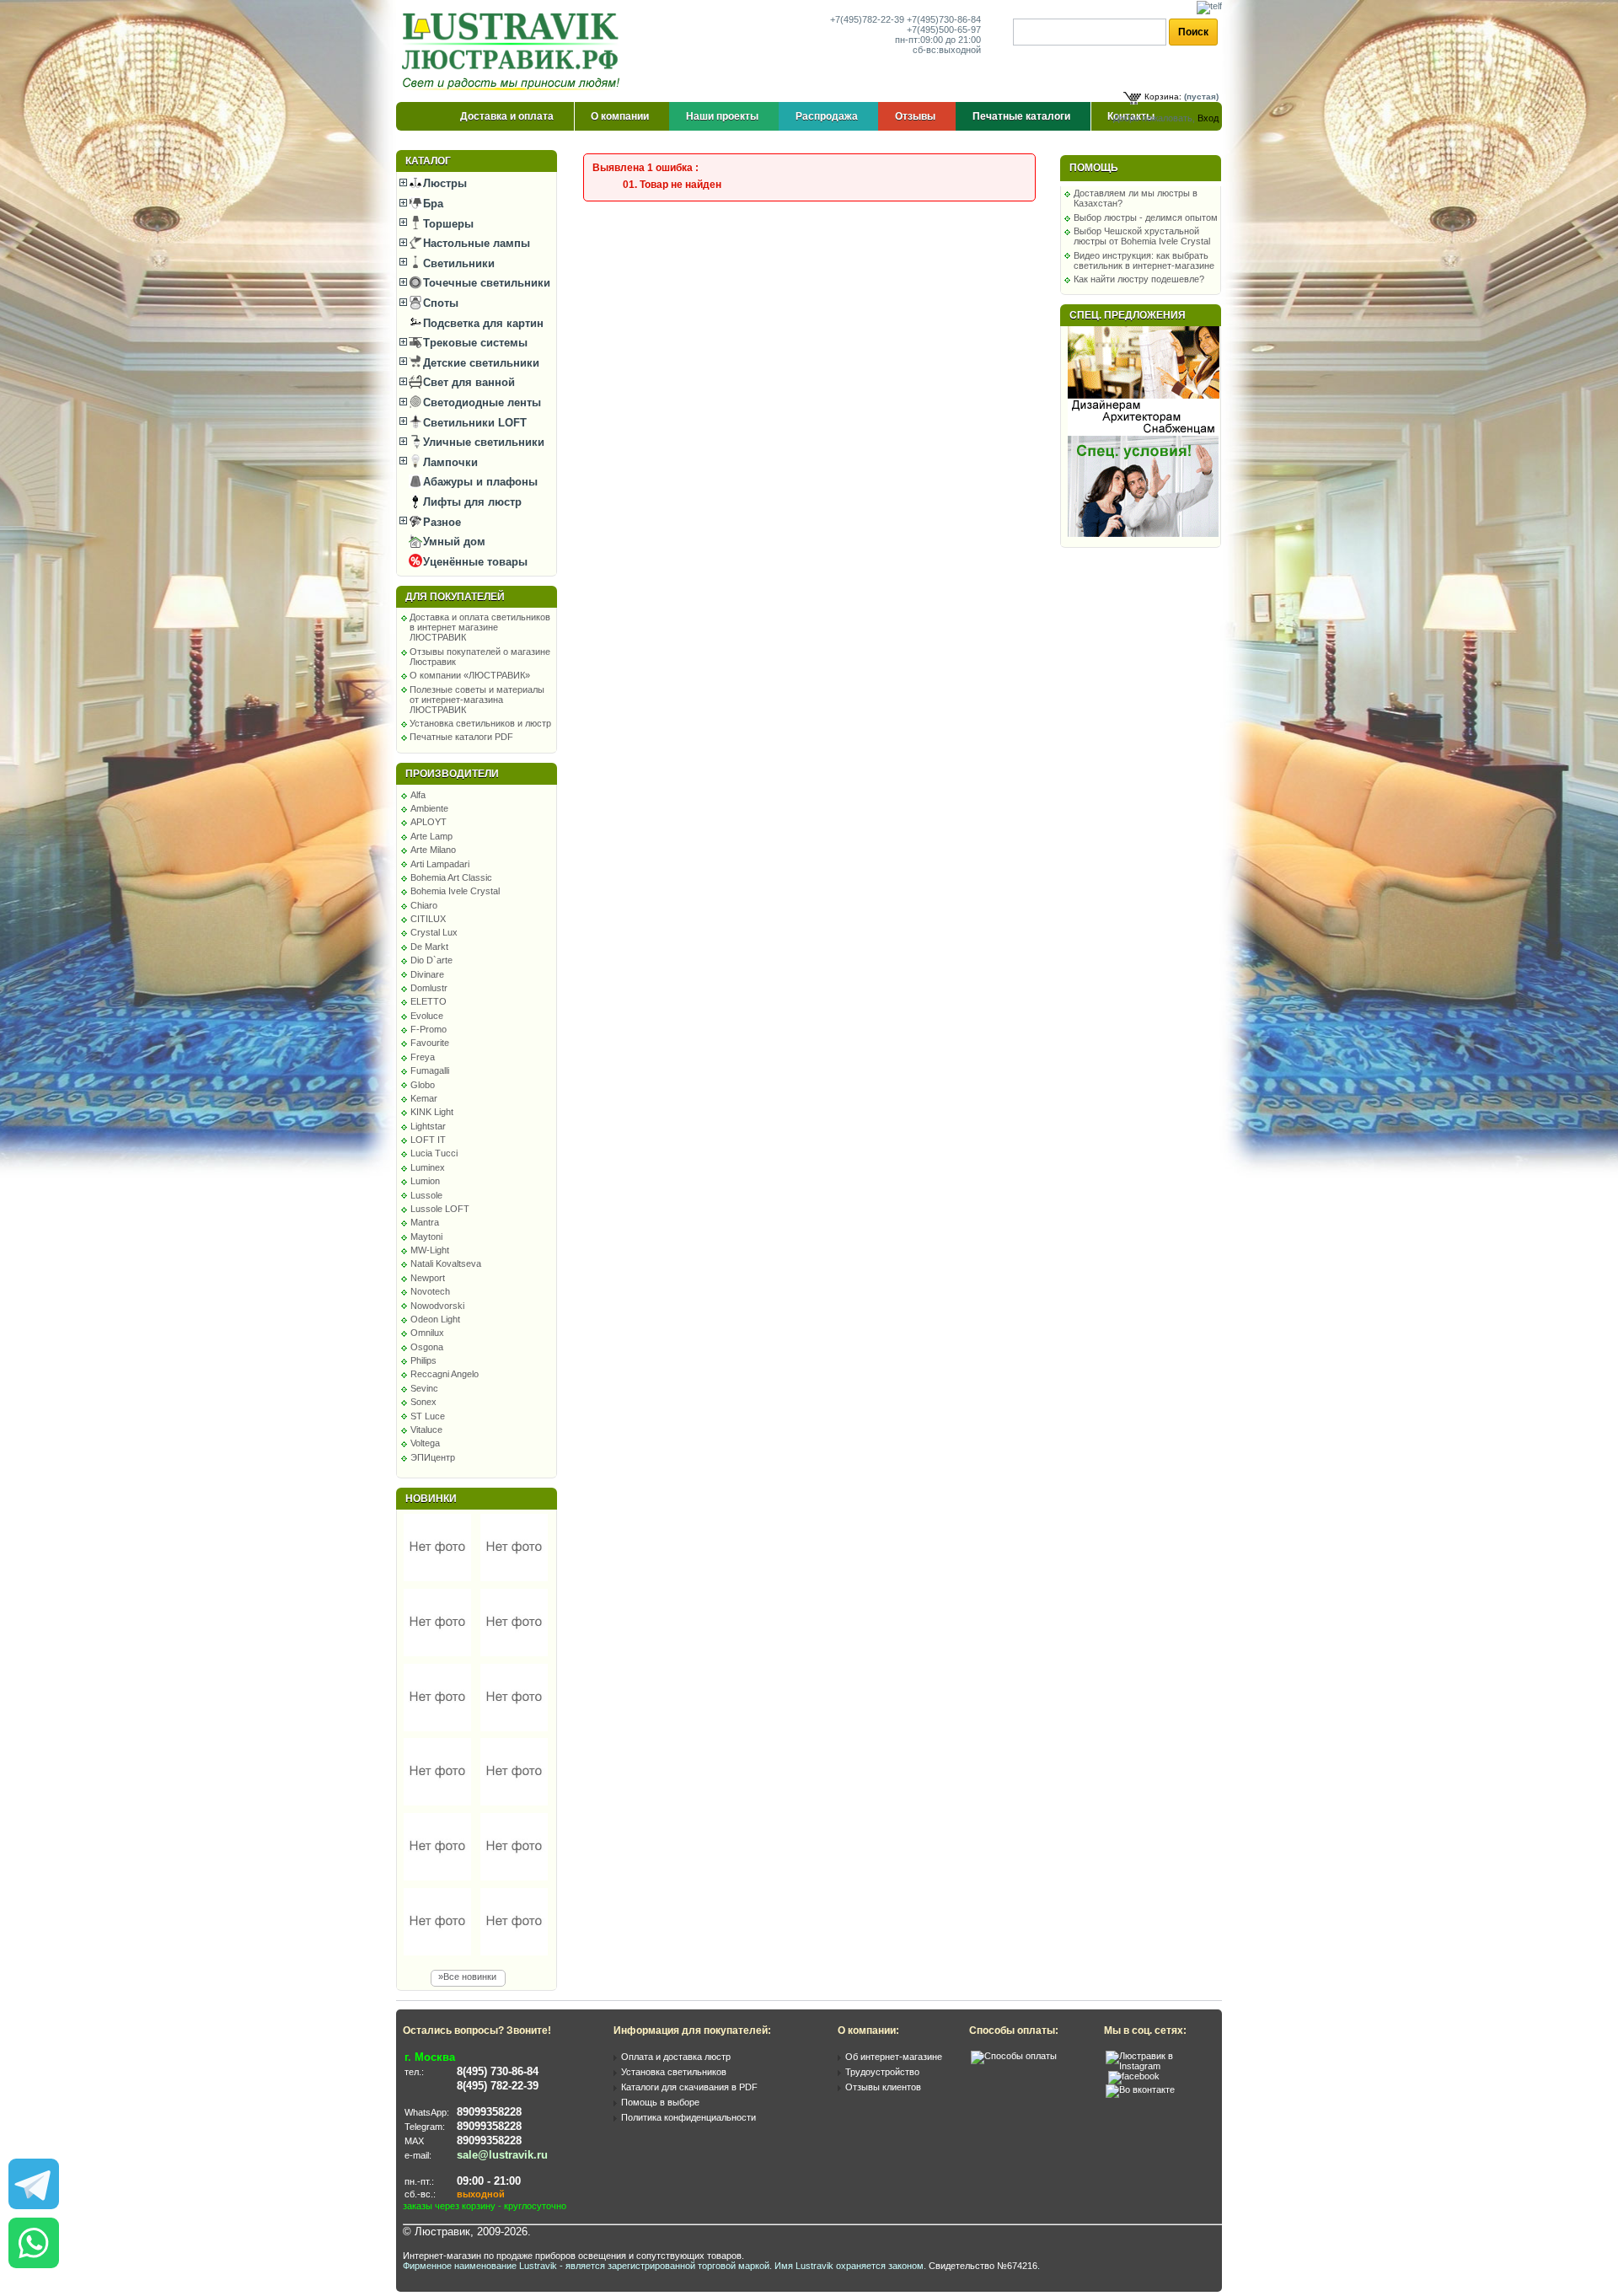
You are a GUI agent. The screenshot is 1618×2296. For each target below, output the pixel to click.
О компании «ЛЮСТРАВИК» (470, 675)
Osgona (427, 1347)
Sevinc (424, 1388)
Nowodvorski (437, 1306)
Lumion (425, 1181)
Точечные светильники (485, 283)
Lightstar (428, 1126)
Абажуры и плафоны (479, 482)
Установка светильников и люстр (480, 723)
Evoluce (427, 1016)
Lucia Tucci (434, 1153)
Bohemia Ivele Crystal (455, 891)
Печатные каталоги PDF (461, 737)
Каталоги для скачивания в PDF (689, 2087)
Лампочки (449, 462)
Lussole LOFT (440, 1209)
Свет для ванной (467, 382)
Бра (431, 204)
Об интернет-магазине (894, 2057)
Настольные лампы (475, 243)
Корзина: (1163, 97)
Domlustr (429, 988)
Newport (428, 1278)
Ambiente (429, 808)
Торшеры (447, 224)
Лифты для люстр (471, 502)
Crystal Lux (434, 932)
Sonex (423, 1402)
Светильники (457, 263)
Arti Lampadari (440, 864)
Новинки (431, 1499)
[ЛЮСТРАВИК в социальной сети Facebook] (1134, 2076)
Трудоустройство (882, 2072)
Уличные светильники (482, 442)
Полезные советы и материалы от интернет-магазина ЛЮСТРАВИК (477, 700)
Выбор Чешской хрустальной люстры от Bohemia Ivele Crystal (1142, 236)
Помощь (1094, 168)
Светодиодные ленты (480, 402)
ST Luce (428, 1416)
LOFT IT (428, 1140)
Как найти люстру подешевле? (1139, 279)
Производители (452, 774)
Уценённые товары (474, 562)
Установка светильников (674, 2072)
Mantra (425, 1222)
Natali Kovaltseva (446, 1263)
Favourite (430, 1043)
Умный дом (453, 542)
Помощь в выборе (660, 2102)
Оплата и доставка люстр (676, 2057)
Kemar (424, 1098)
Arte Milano (433, 850)
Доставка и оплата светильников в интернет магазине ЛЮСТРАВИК (480, 627)
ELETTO (429, 1001)
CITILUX (428, 919)
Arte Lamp (431, 836)
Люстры (443, 183)
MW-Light (430, 1250)
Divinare (427, 974)
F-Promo (429, 1029)
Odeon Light (435, 1319)
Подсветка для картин (482, 323)
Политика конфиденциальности (688, 2117)
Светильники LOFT (473, 423)
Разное (440, 522)
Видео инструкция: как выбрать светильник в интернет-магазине (1144, 260)
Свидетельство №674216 (983, 2266)
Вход (1208, 118)
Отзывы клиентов (883, 2087)
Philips (423, 1360)
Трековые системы (474, 343)
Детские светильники (480, 363)
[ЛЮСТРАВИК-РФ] (514, 51)
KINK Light (432, 1112)
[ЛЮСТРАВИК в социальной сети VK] (1140, 2089)
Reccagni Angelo (445, 1374)
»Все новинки (467, 1977)
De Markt (429, 947)
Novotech (430, 1291)
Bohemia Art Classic (451, 877)
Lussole (426, 1195)
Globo (423, 1085)
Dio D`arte (431, 960)
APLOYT (429, 822)
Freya (423, 1057)
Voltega (425, 1443)
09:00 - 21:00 (489, 2181)
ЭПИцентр (433, 1457)
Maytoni (426, 1237)
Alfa (418, 795)
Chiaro (424, 905)
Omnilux (427, 1333)
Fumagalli (430, 1070)
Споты (439, 303)
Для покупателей (455, 597)
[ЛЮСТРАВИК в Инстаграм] (1159, 2066)
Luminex (428, 1167)
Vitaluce (426, 1430)
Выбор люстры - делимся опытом (1146, 217)
